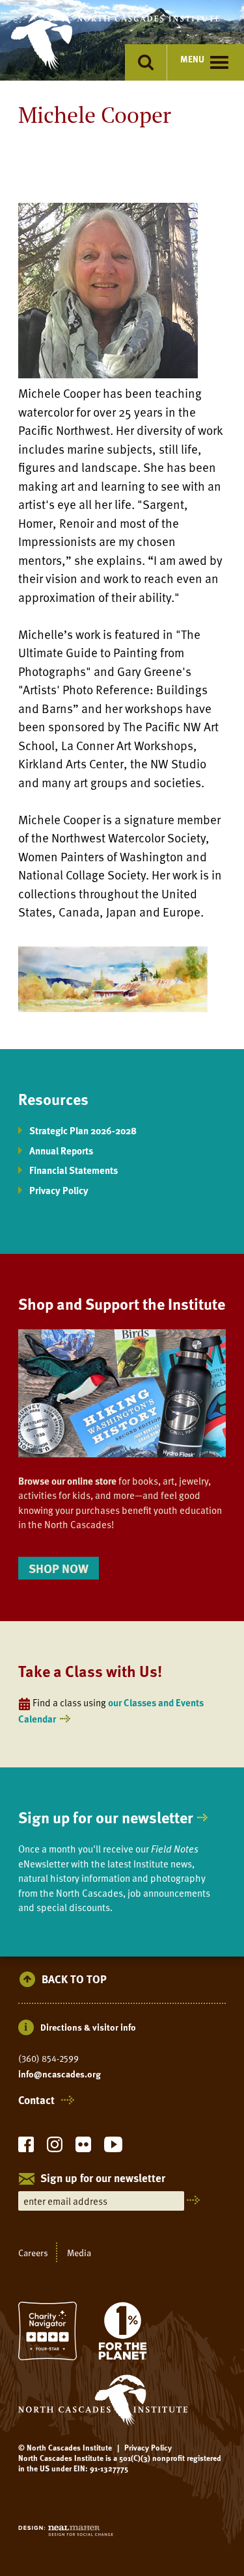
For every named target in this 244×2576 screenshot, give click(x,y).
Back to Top (74, 1980)
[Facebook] (26, 2148)
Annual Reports (61, 1151)
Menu (192, 59)
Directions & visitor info (88, 2027)
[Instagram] (55, 2148)
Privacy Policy (59, 1190)
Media (79, 2252)
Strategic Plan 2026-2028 (83, 1130)
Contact (36, 2100)
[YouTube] (113, 2148)
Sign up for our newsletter (106, 1817)
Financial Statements (74, 1170)
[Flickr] (83, 2148)
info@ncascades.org (60, 2074)
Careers (33, 2252)
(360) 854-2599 (48, 2059)
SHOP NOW (59, 1568)
